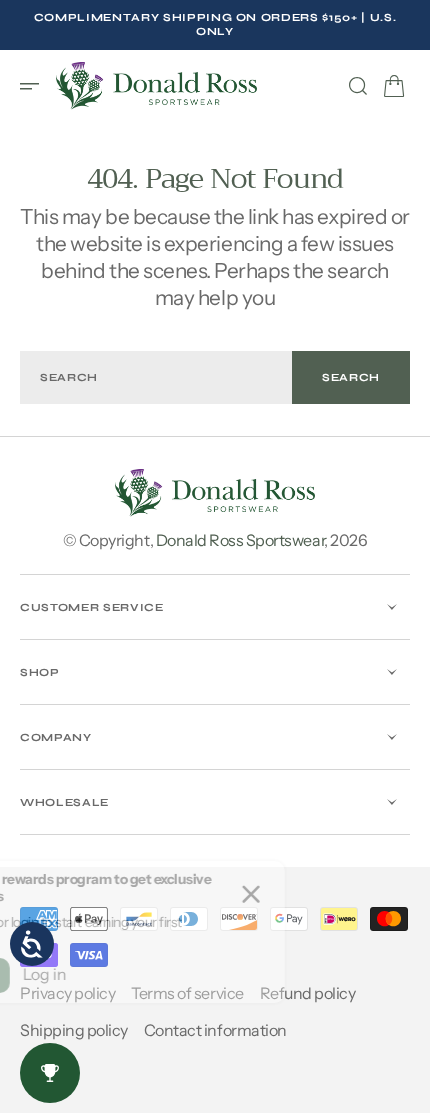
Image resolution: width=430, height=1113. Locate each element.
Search (351, 377)
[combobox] (156, 377)
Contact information (215, 1030)
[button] (36, 86)
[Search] (358, 86)
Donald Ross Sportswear (240, 540)
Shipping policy (74, 1030)
